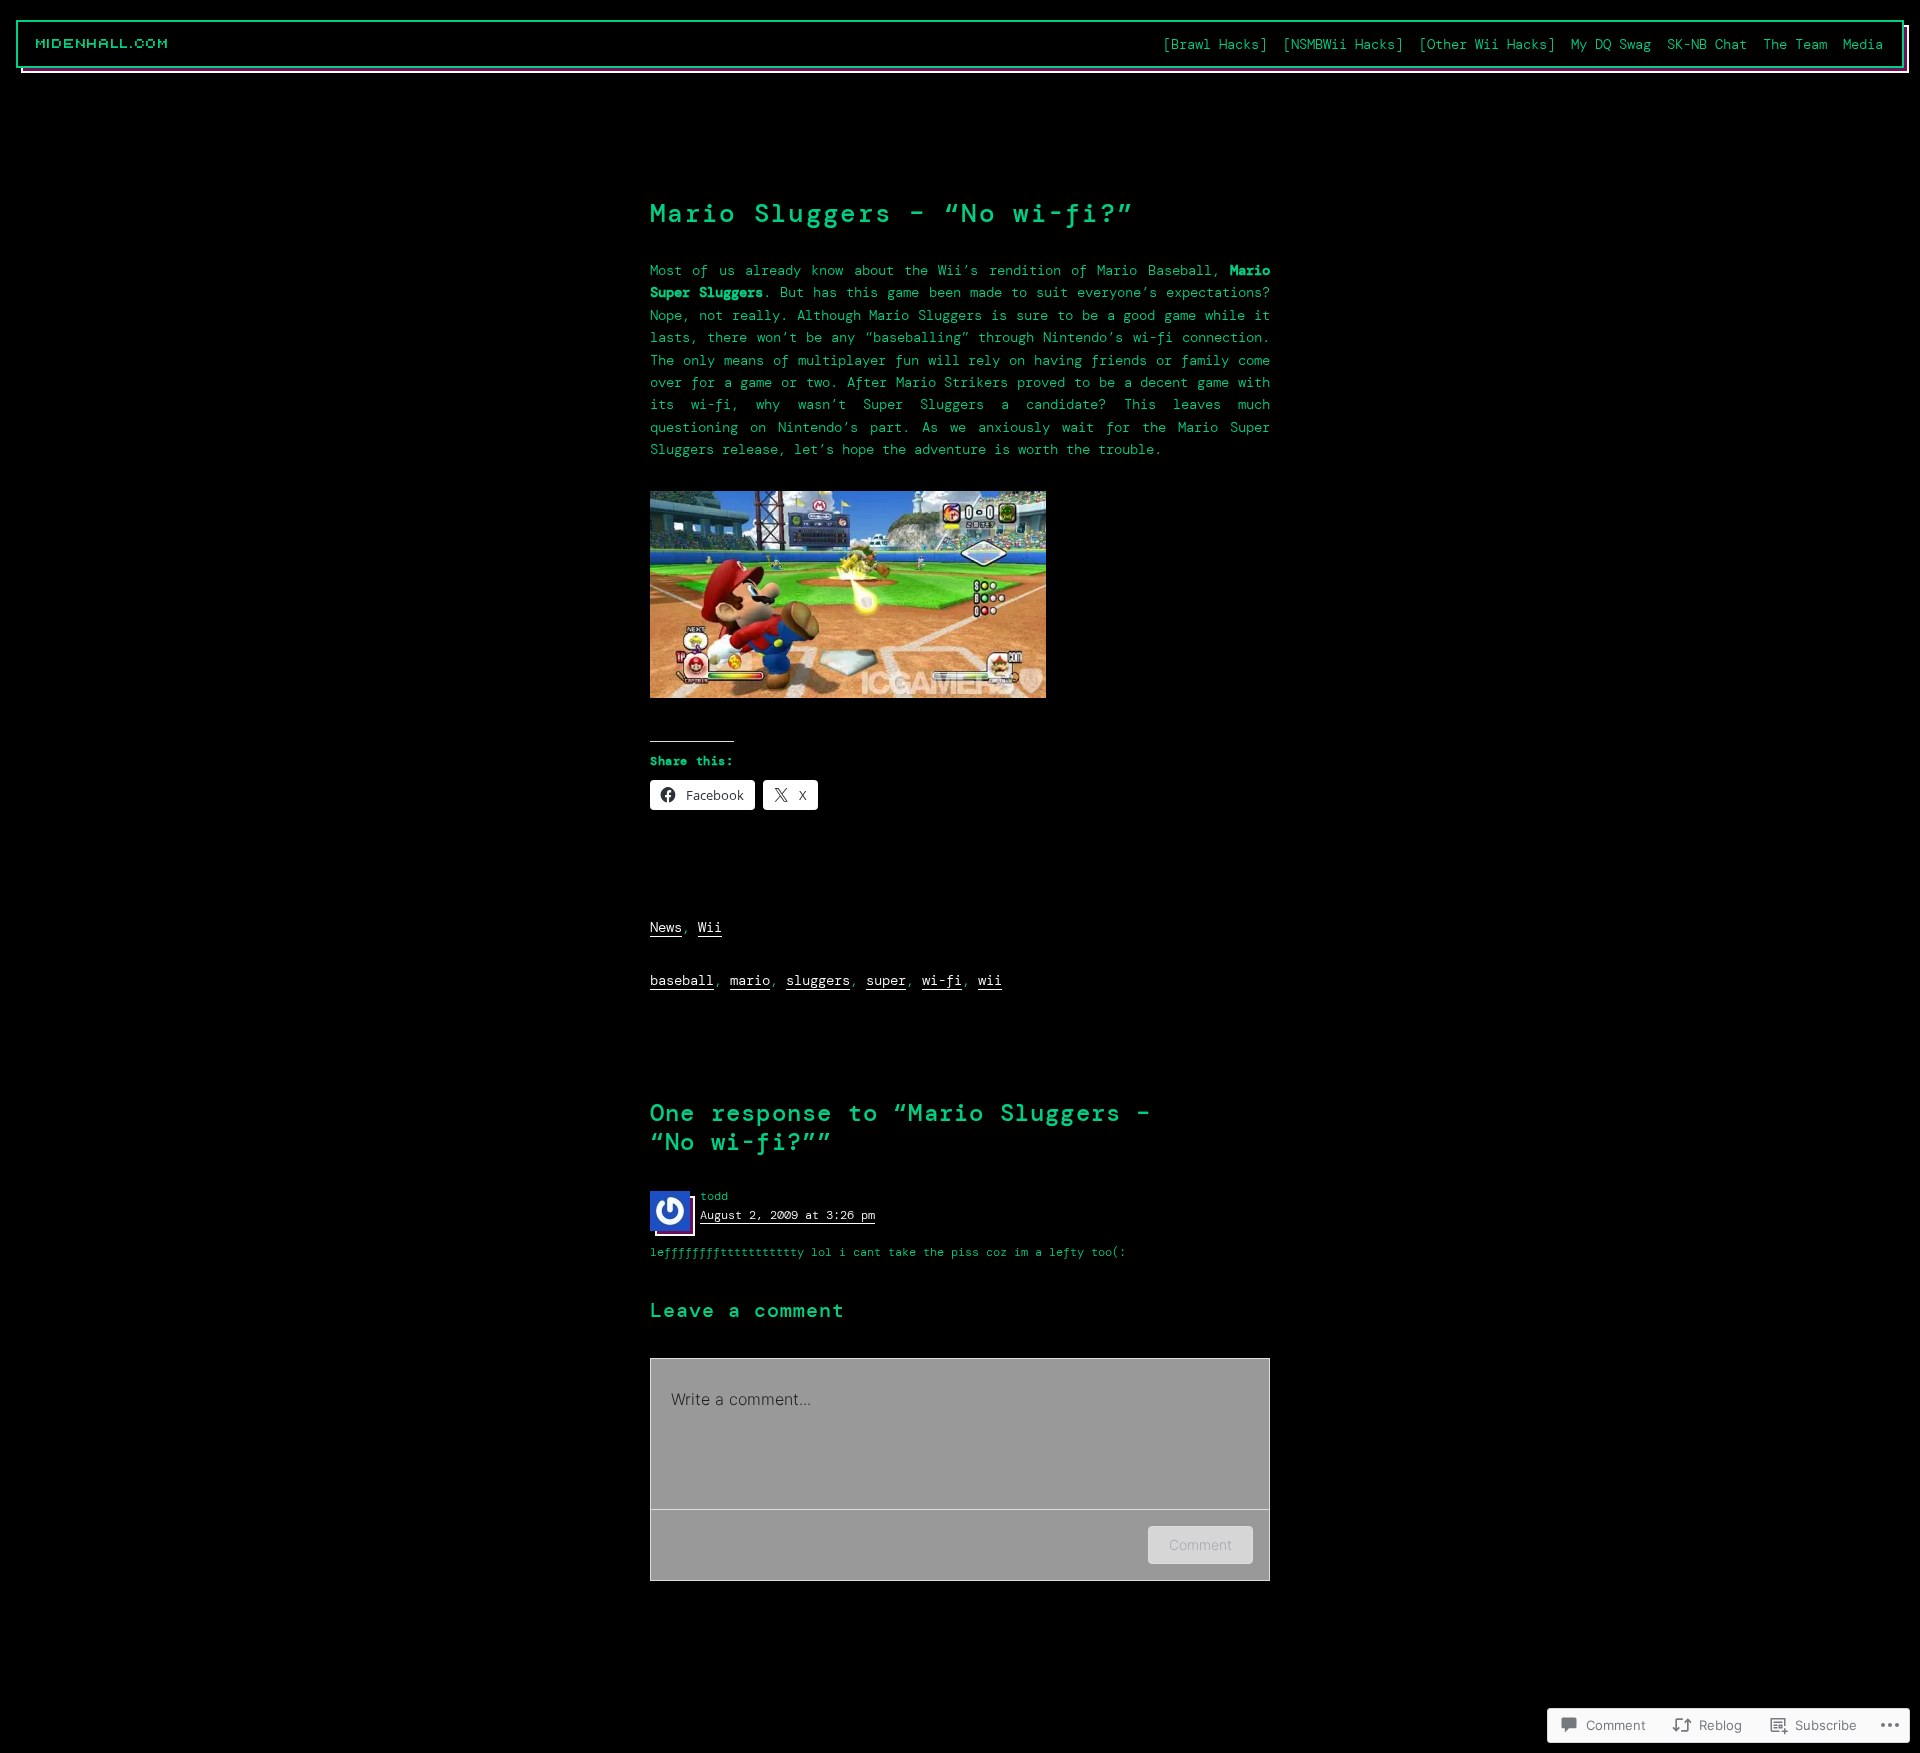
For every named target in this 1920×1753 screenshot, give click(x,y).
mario (750, 980)
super (886, 980)
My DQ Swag (1611, 44)
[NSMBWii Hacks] (1343, 44)
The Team (1795, 44)
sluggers (818, 980)
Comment (1200, 1544)
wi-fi (942, 980)
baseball (682, 980)
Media (1863, 44)
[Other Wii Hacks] (1487, 44)
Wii (710, 927)
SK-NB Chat (1707, 44)
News (666, 927)
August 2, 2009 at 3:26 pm (787, 1215)
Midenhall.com (103, 44)
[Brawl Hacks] (1215, 44)
